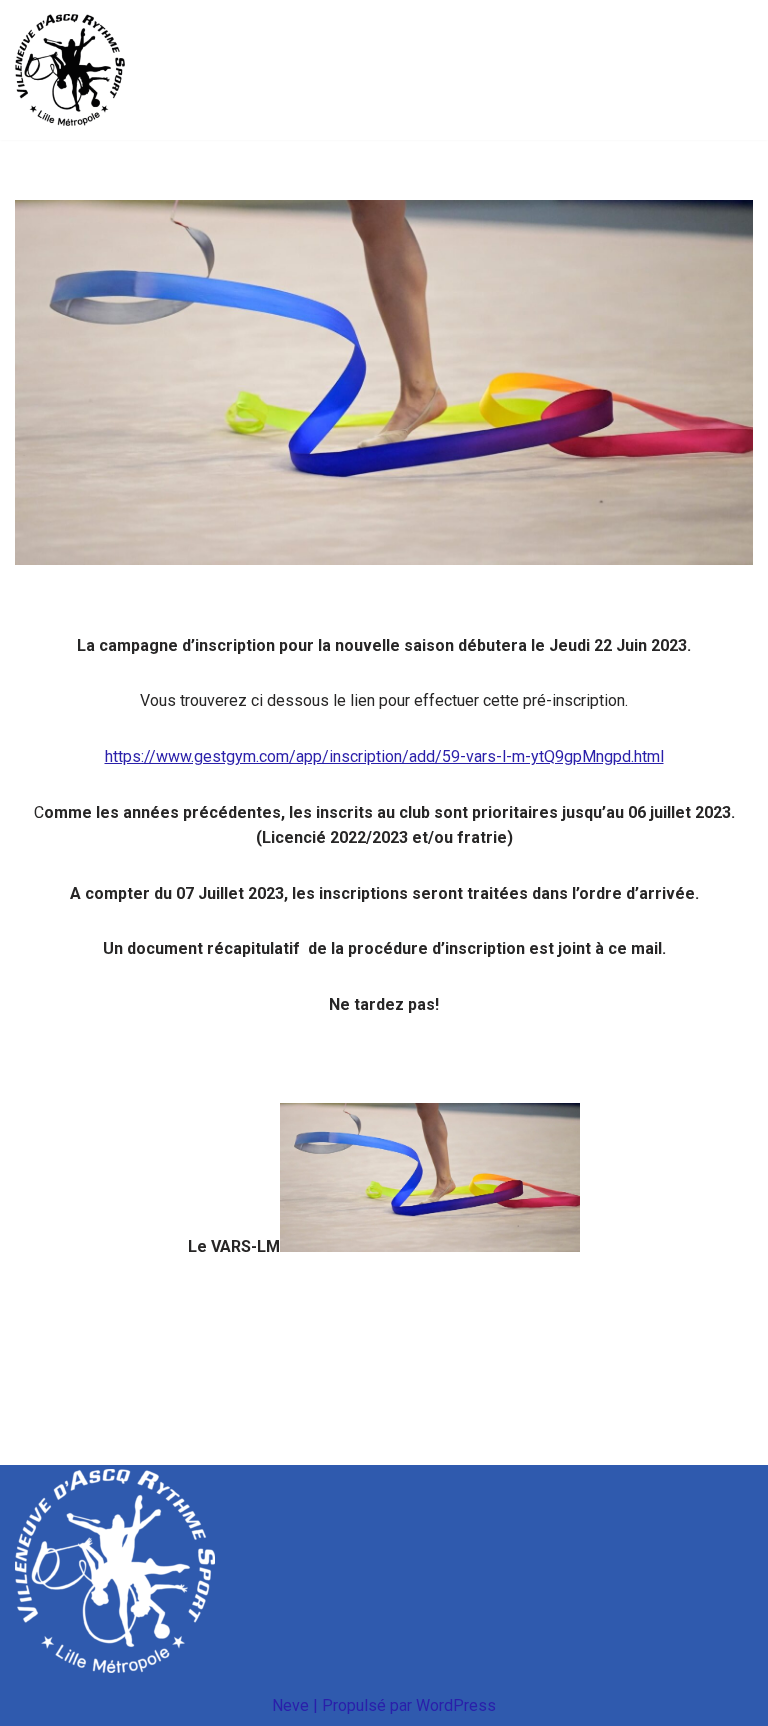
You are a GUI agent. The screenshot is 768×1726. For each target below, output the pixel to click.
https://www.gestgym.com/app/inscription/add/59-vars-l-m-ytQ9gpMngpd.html (384, 756)
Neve (290, 1705)
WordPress (456, 1705)
